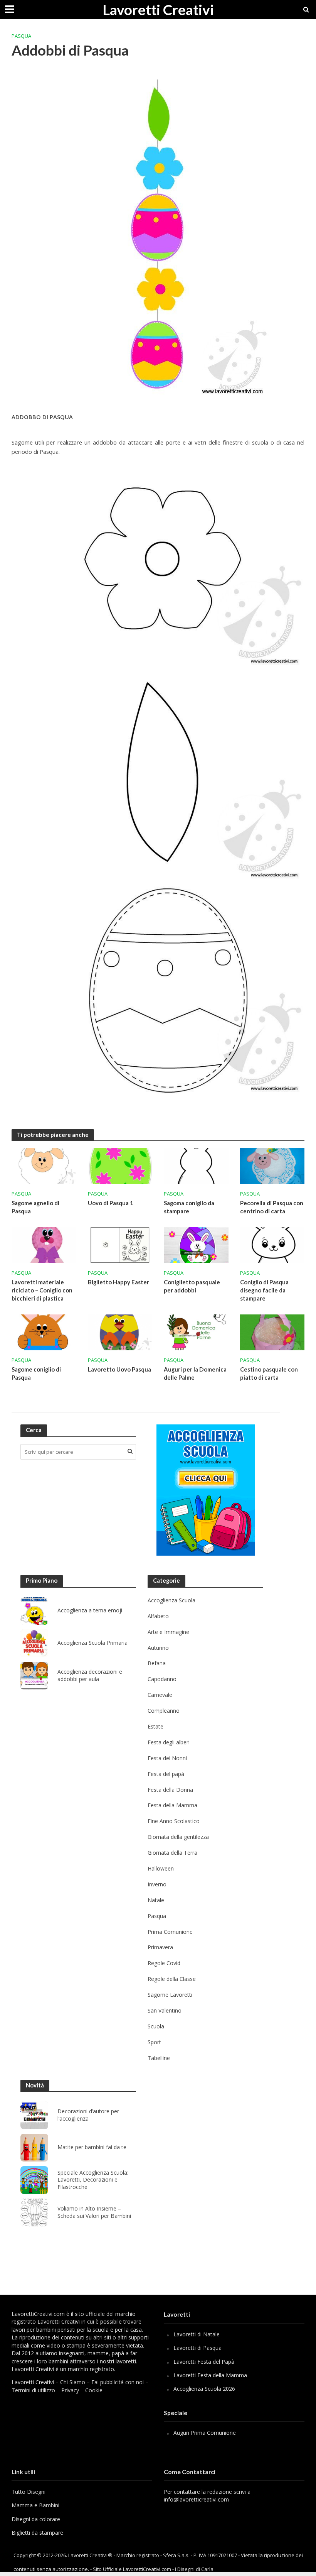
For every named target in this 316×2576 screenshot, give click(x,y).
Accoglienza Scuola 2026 (204, 2389)
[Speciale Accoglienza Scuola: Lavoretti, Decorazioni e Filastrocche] (34, 2180)
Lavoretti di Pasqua (197, 2348)
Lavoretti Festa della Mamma (210, 2375)
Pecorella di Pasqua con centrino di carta (272, 1207)
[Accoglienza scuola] (206, 1490)
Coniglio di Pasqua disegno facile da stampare (264, 1290)
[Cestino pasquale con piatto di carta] (272, 1332)
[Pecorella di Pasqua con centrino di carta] (272, 1165)
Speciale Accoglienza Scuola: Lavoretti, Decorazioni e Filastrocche (93, 2180)
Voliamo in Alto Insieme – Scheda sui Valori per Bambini (94, 2212)
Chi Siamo (73, 2382)
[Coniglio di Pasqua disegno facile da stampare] (272, 1245)
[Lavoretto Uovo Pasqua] (120, 1332)
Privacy (70, 2390)
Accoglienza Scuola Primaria (92, 1643)
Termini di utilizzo (33, 2390)
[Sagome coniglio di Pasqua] (44, 1332)
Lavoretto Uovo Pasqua (119, 1369)
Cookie (94, 2390)
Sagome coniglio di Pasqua (36, 1373)
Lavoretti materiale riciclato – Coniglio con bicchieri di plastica (42, 1290)
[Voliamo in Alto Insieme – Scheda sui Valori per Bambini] (34, 2212)
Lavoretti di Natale (197, 2334)
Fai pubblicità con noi (118, 2382)
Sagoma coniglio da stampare (189, 1207)
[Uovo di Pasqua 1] (120, 1165)
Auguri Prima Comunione (205, 2433)
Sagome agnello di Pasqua (35, 1207)
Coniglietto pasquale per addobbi (192, 1286)
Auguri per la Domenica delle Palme (195, 1373)
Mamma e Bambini (35, 2505)
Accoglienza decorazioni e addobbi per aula (90, 1675)
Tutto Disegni (29, 2492)
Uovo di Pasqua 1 (111, 1203)
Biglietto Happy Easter (118, 1282)
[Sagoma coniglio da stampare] (196, 1165)
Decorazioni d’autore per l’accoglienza (88, 2115)
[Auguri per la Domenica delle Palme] (196, 1332)
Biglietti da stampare (37, 2533)
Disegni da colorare (36, 2519)
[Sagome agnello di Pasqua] (44, 1165)
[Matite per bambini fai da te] (34, 2148)
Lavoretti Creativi (158, 9)
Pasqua (21, 36)
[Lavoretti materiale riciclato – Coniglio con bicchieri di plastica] (44, 1245)
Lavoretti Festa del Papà (204, 2362)
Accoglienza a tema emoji (90, 1610)
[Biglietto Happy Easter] (120, 1245)
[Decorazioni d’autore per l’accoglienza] (34, 2115)
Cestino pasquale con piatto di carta (269, 1373)
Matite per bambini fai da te (92, 2147)
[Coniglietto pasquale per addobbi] (196, 1245)
